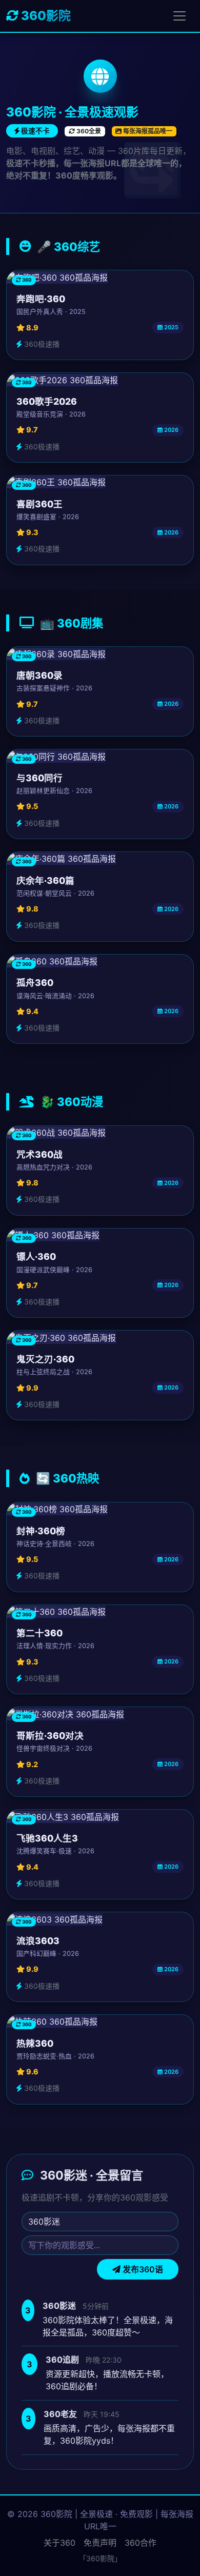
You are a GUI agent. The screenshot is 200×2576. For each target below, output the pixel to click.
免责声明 (100, 2543)
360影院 (45, 16)
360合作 (141, 2543)
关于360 (59, 2543)
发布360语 (142, 2269)
